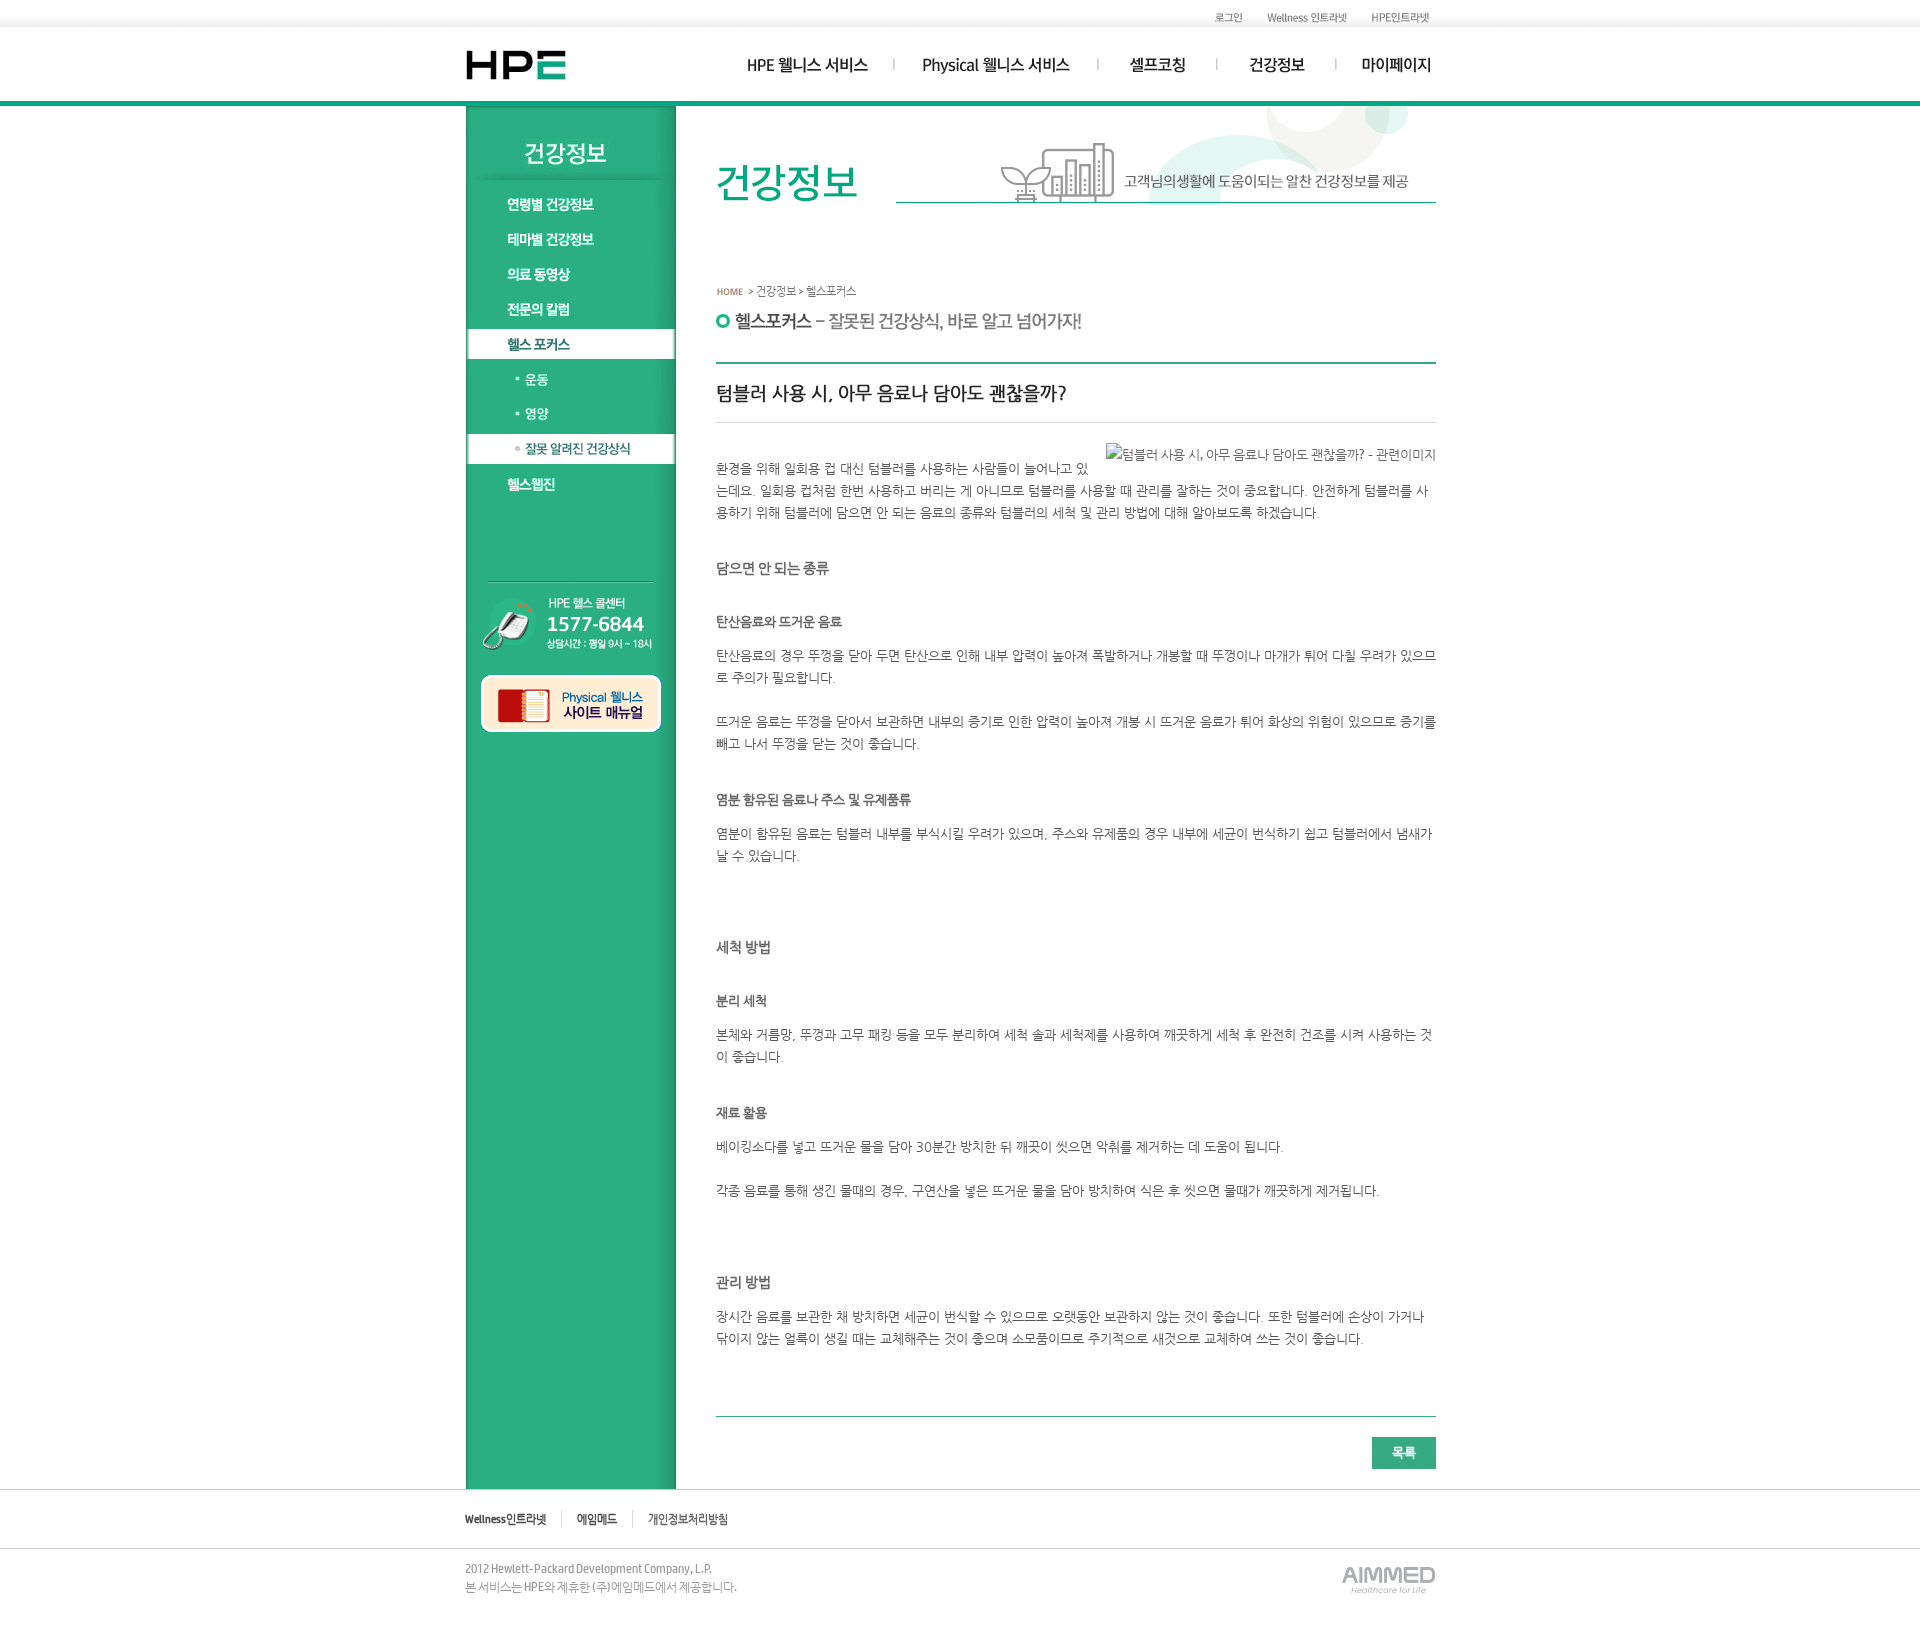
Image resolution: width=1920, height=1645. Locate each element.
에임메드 (597, 1518)
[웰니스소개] (996, 70)
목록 (1404, 1452)
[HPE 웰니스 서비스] (808, 70)
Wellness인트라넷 (505, 1518)
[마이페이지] (1397, 70)
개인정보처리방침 (688, 1518)
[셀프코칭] (1157, 70)
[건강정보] (1276, 70)
